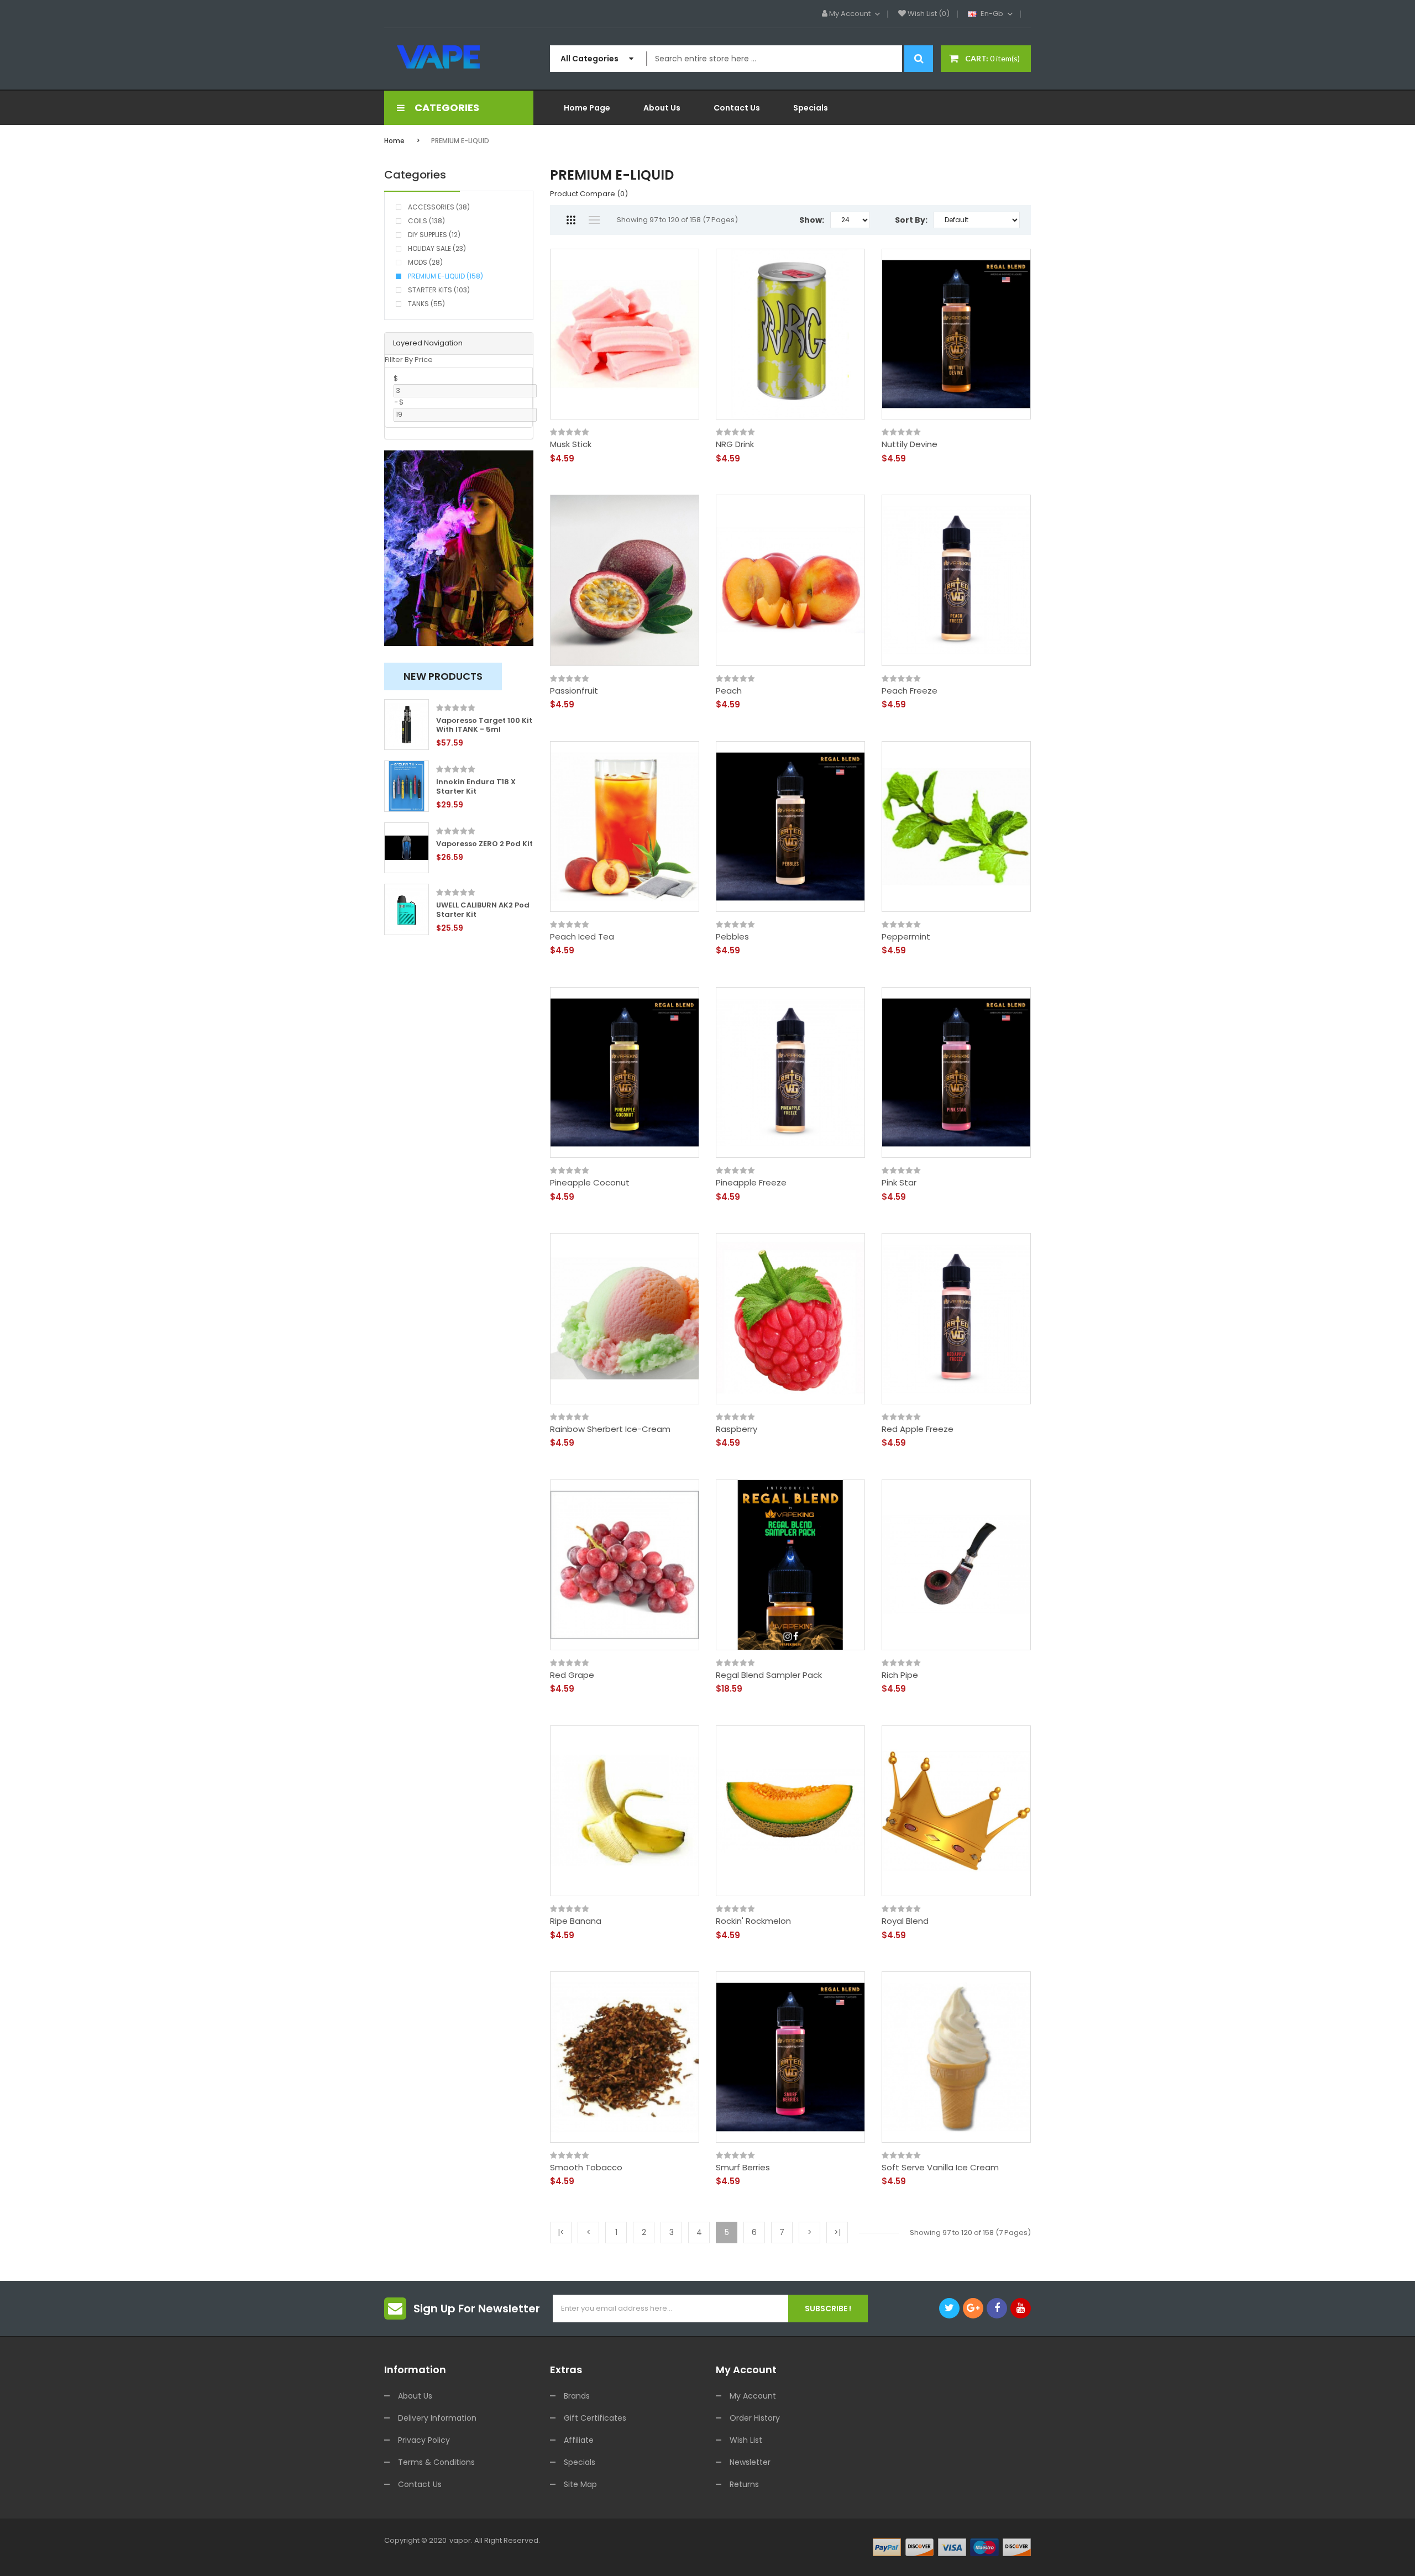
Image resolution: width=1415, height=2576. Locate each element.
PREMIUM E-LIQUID (460, 141)
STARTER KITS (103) (439, 290)
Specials (580, 2462)
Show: (812, 220)
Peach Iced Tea (582, 937)
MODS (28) (425, 262)
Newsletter (750, 2462)
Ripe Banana (576, 1921)
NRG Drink (735, 444)
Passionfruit (574, 691)
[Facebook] (997, 2308)
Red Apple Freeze (918, 1429)
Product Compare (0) (589, 194)
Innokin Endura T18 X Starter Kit (476, 787)
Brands (577, 2396)
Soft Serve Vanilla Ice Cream (940, 2168)
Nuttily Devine (910, 444)
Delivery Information (437, 2418)
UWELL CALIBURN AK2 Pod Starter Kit (483, 910)
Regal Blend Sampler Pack (769, 1675)
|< (561, 2232)
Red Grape (572, 1675)
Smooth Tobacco (586, 2168)
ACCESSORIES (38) (439, 207)
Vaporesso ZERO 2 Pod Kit (484, 844)
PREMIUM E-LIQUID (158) (446, 276)
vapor (460, 2540)
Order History (755, 2418)
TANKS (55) (426, 304)
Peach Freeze (910, 691)
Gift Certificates (595, 2418)
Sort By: (911, 220)
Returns (744, 2484)
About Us (415, 2396)
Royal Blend (905, 1921)
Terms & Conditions (436, 2462)
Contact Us (420, 2484)
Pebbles (732, 937)
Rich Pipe (900, 1675)
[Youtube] (1021, 2308)
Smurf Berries (743, 2168)
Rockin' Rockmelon (753, 1921)
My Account (753, 2396)
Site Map (580, 2484)
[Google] (973, 2308)
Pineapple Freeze (751, 1183)
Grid (571, 220)
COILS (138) (426, 221)
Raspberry (737, 1429)
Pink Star (899, 1183)
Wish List (746, 2440)
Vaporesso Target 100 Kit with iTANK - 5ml (484, 726)
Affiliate (579, 2440)
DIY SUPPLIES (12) (434, 235)
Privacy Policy (424, 2440)
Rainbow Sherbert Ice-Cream (610, 1429)
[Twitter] (949, 2308)
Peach (729, 691)
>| (837, 2232)
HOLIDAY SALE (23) (437, 248)
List (594, 220)
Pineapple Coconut (590, 1183)
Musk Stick (571, 444)
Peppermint (906, 937)
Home (394, 141)
